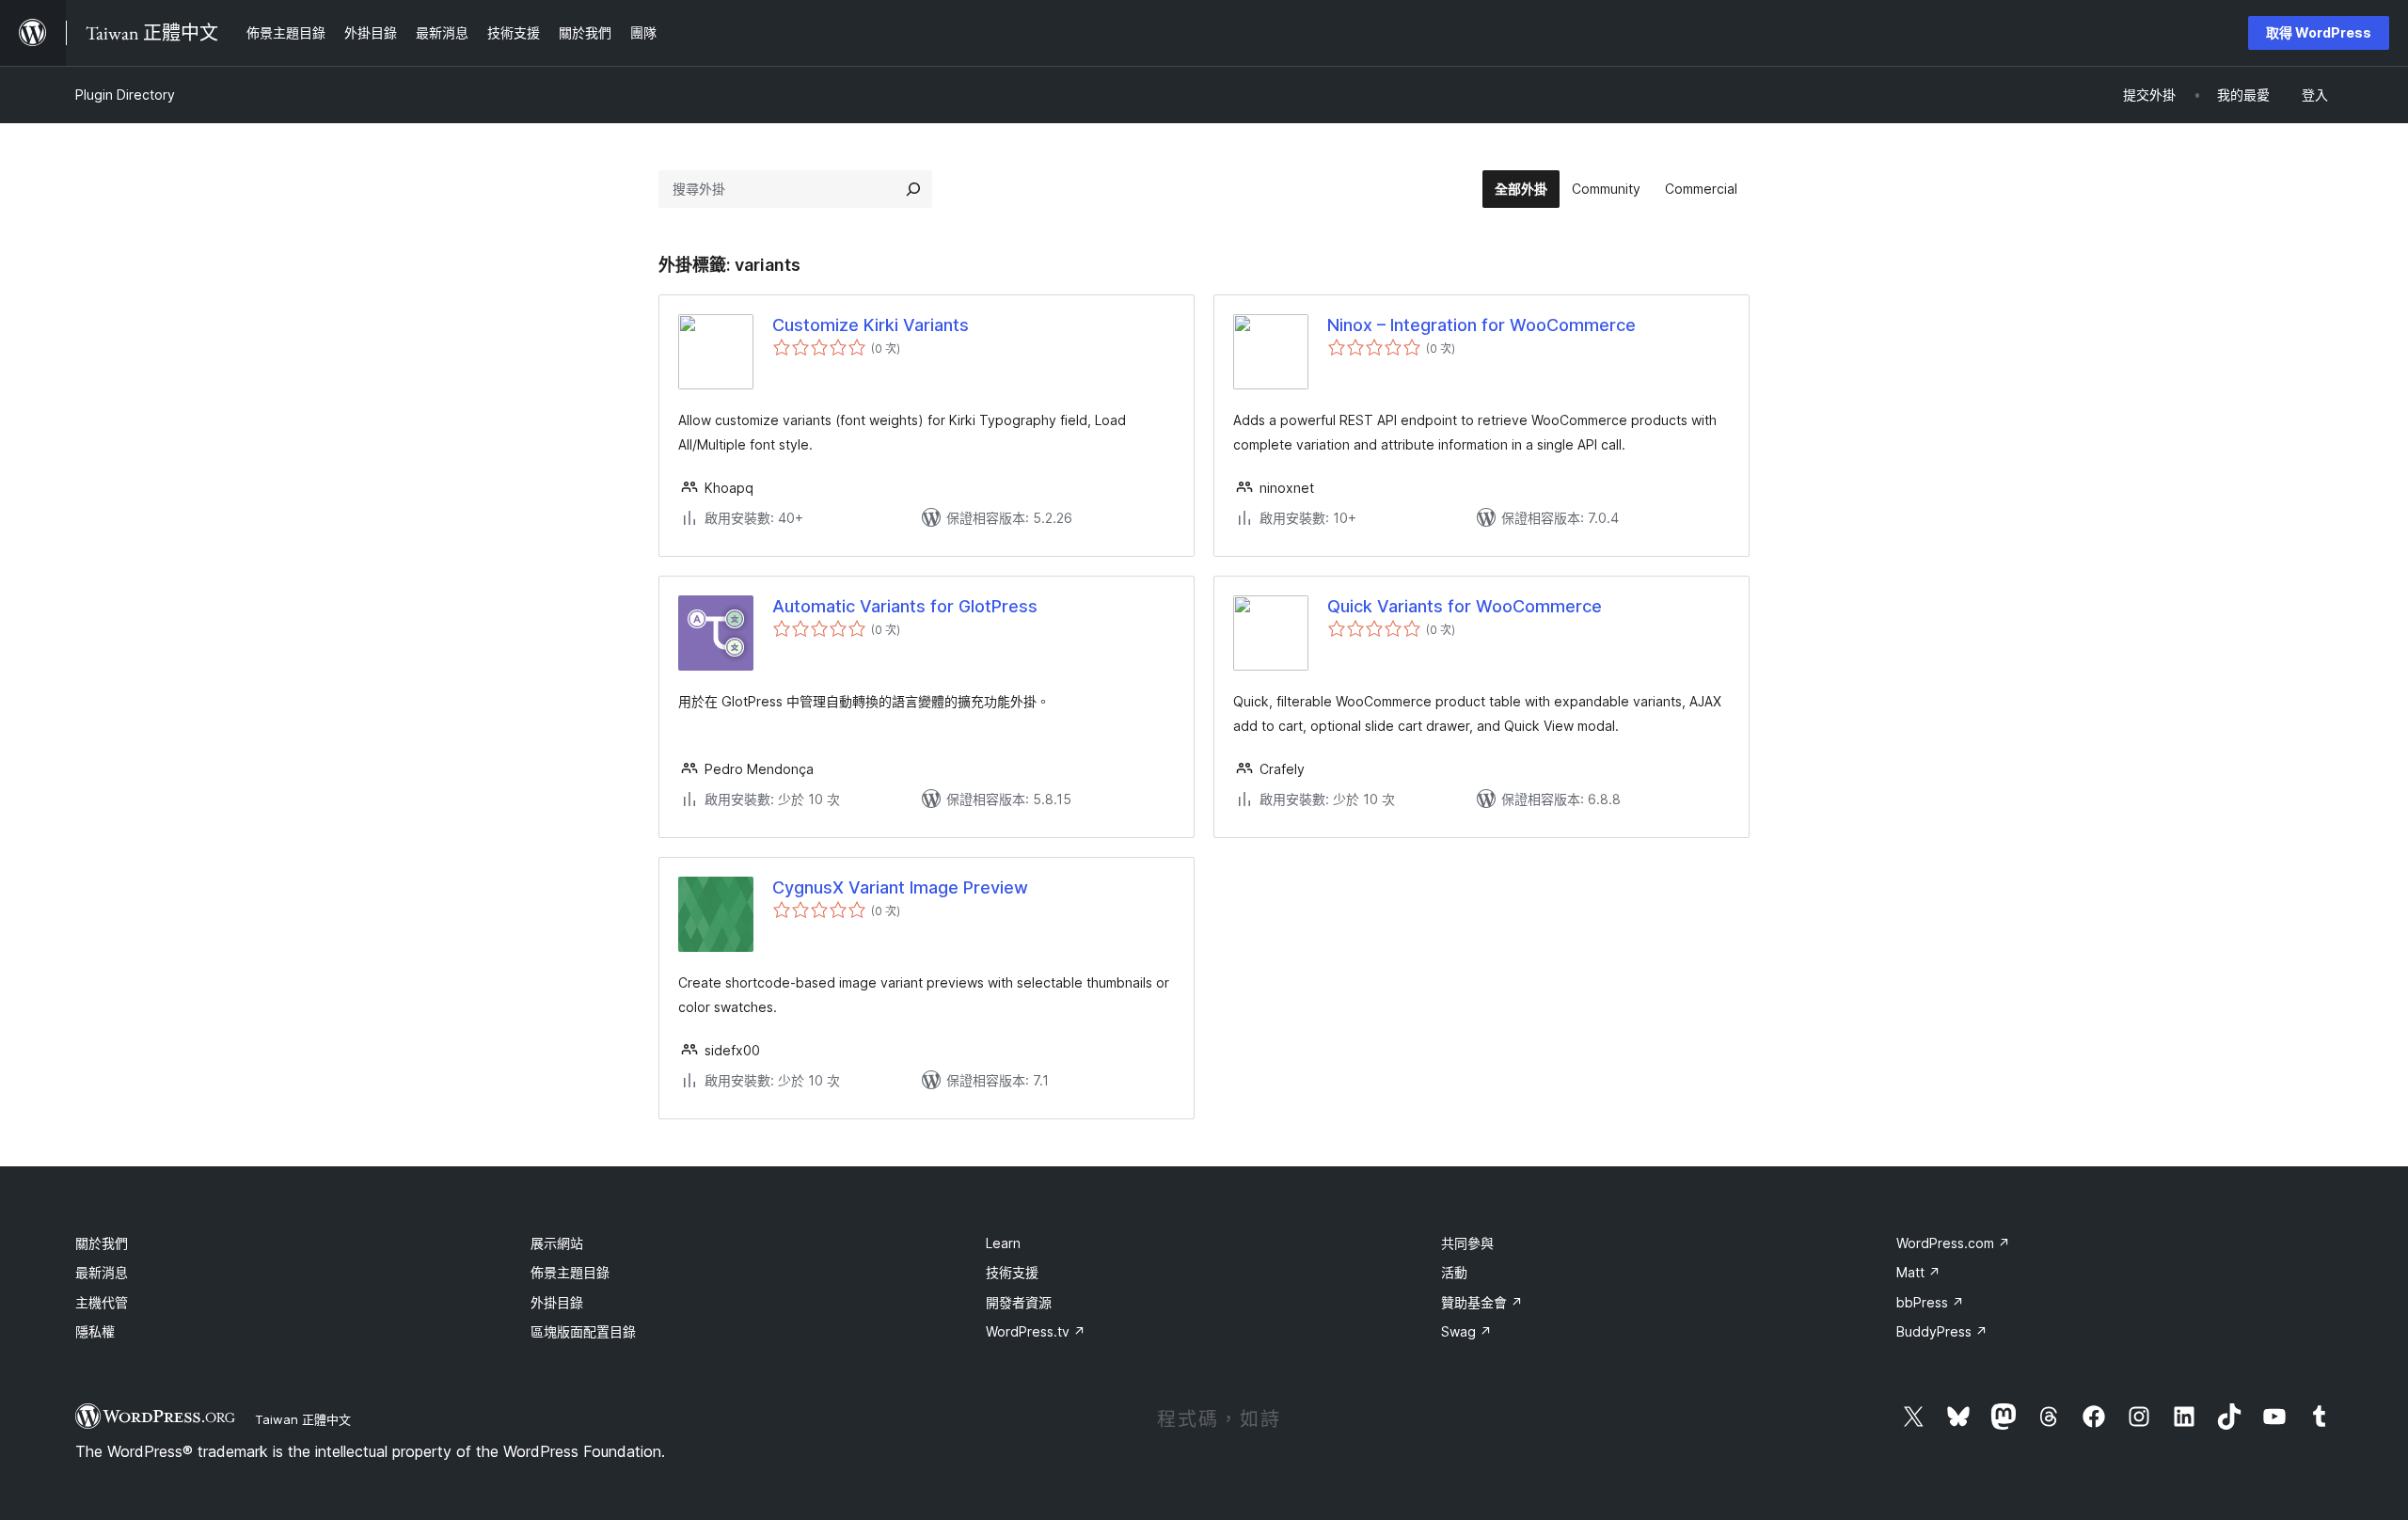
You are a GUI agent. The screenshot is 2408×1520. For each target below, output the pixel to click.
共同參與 (1467, 1243)
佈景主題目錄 (570, 1272)
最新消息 (102, 1272)
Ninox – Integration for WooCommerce (1481, 325)
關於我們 (102, 1243)
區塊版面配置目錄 (583, 1331)
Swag (1466, 1331)
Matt (1918, 1272)
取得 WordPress (2319, 32)
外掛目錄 (557, 1302)
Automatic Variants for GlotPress (905, 606)
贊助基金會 (1482, 1302)
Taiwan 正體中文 (303, 1419)
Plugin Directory (125, 95)
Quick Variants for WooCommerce (1465, 606)
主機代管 (102, 1302)
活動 (1454, 1272)
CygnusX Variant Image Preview (900, 887)
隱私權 (95, 1331)
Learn (1003, 1243)
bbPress (1930, 1302)
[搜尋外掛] (913, 189)
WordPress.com (1953, 1243)
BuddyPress (1942, 1331)
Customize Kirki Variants (871, 325)
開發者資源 (1019, 1302)
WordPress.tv (1036, 1331)
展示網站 (557, 1243)
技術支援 (1012, 1272)
